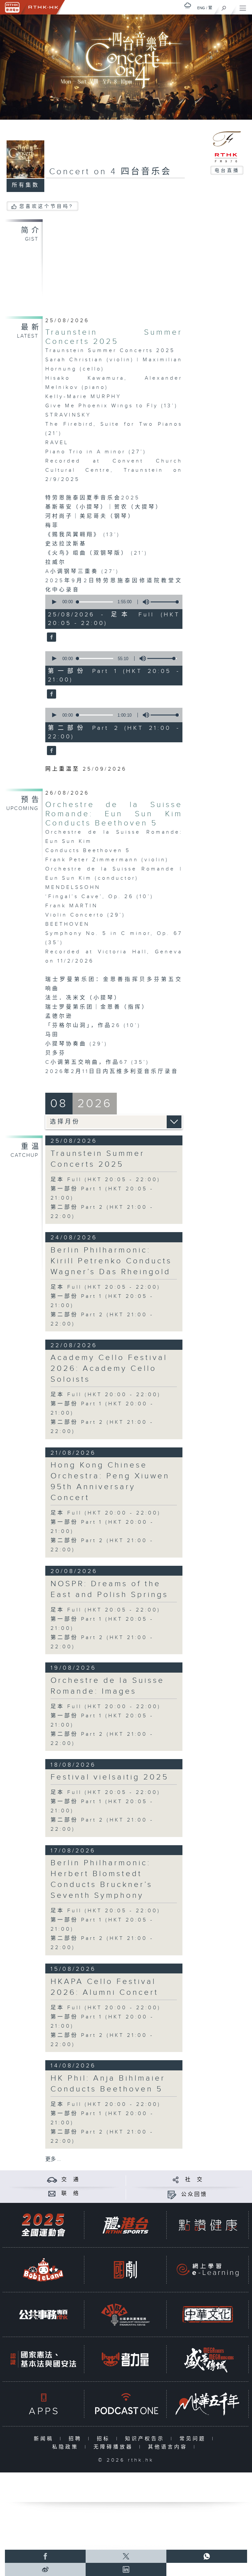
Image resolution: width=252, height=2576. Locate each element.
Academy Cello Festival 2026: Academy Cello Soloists (109, 1369)
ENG (201, 8)
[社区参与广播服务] (125, 2314)
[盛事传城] (208, 2359)
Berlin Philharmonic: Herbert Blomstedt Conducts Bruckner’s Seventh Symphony (102, 1879)
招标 (105, 2439)
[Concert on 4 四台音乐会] (51, 638)
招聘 (77, 2439)
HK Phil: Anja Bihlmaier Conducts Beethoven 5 (108, 2084)
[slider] (165, 602)
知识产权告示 (146, 2439)
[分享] (176, 2180)
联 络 (71, 2194)
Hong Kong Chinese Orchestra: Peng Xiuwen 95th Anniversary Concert (110, 1481)
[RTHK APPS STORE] (43, 2404)
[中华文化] (208, 2314)
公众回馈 (194, 2194)
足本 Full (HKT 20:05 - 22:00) (105, 1180)
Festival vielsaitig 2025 (110, 1777)
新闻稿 (45, 2439)
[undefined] (188, 5)
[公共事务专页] (43, 2314)
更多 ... (53, 2159)
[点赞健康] (208, 2225)
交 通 (71, 2180)
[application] (112, 602)
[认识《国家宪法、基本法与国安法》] (43, 2359)
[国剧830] (125, 2270)
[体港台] (125, 2225)
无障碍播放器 (115, 2447)
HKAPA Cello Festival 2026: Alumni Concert (105, 1987)
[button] (54, 602)
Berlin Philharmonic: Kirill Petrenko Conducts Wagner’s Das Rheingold (111, 1261)
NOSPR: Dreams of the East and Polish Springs (109, 1589)
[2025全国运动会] (43, 2225)
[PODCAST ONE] (125, 2404)
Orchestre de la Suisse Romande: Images (107, 1686)
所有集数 (26, 185)
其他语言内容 (169, 2447)
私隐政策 (67, 2447)
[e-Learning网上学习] (208, 2270)
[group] (144, 602)
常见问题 (194, 2439)
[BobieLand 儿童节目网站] (43, 2270)
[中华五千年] (208, 2404)
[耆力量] (125, 2359)
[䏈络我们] (52, 2194)
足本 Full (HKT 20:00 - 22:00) (106, 1395)
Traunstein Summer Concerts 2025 (114, 337)
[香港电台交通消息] (52, 2180)
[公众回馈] (172, 2194)
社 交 (194, 2180)
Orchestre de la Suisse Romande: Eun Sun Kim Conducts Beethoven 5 (114, 814)
